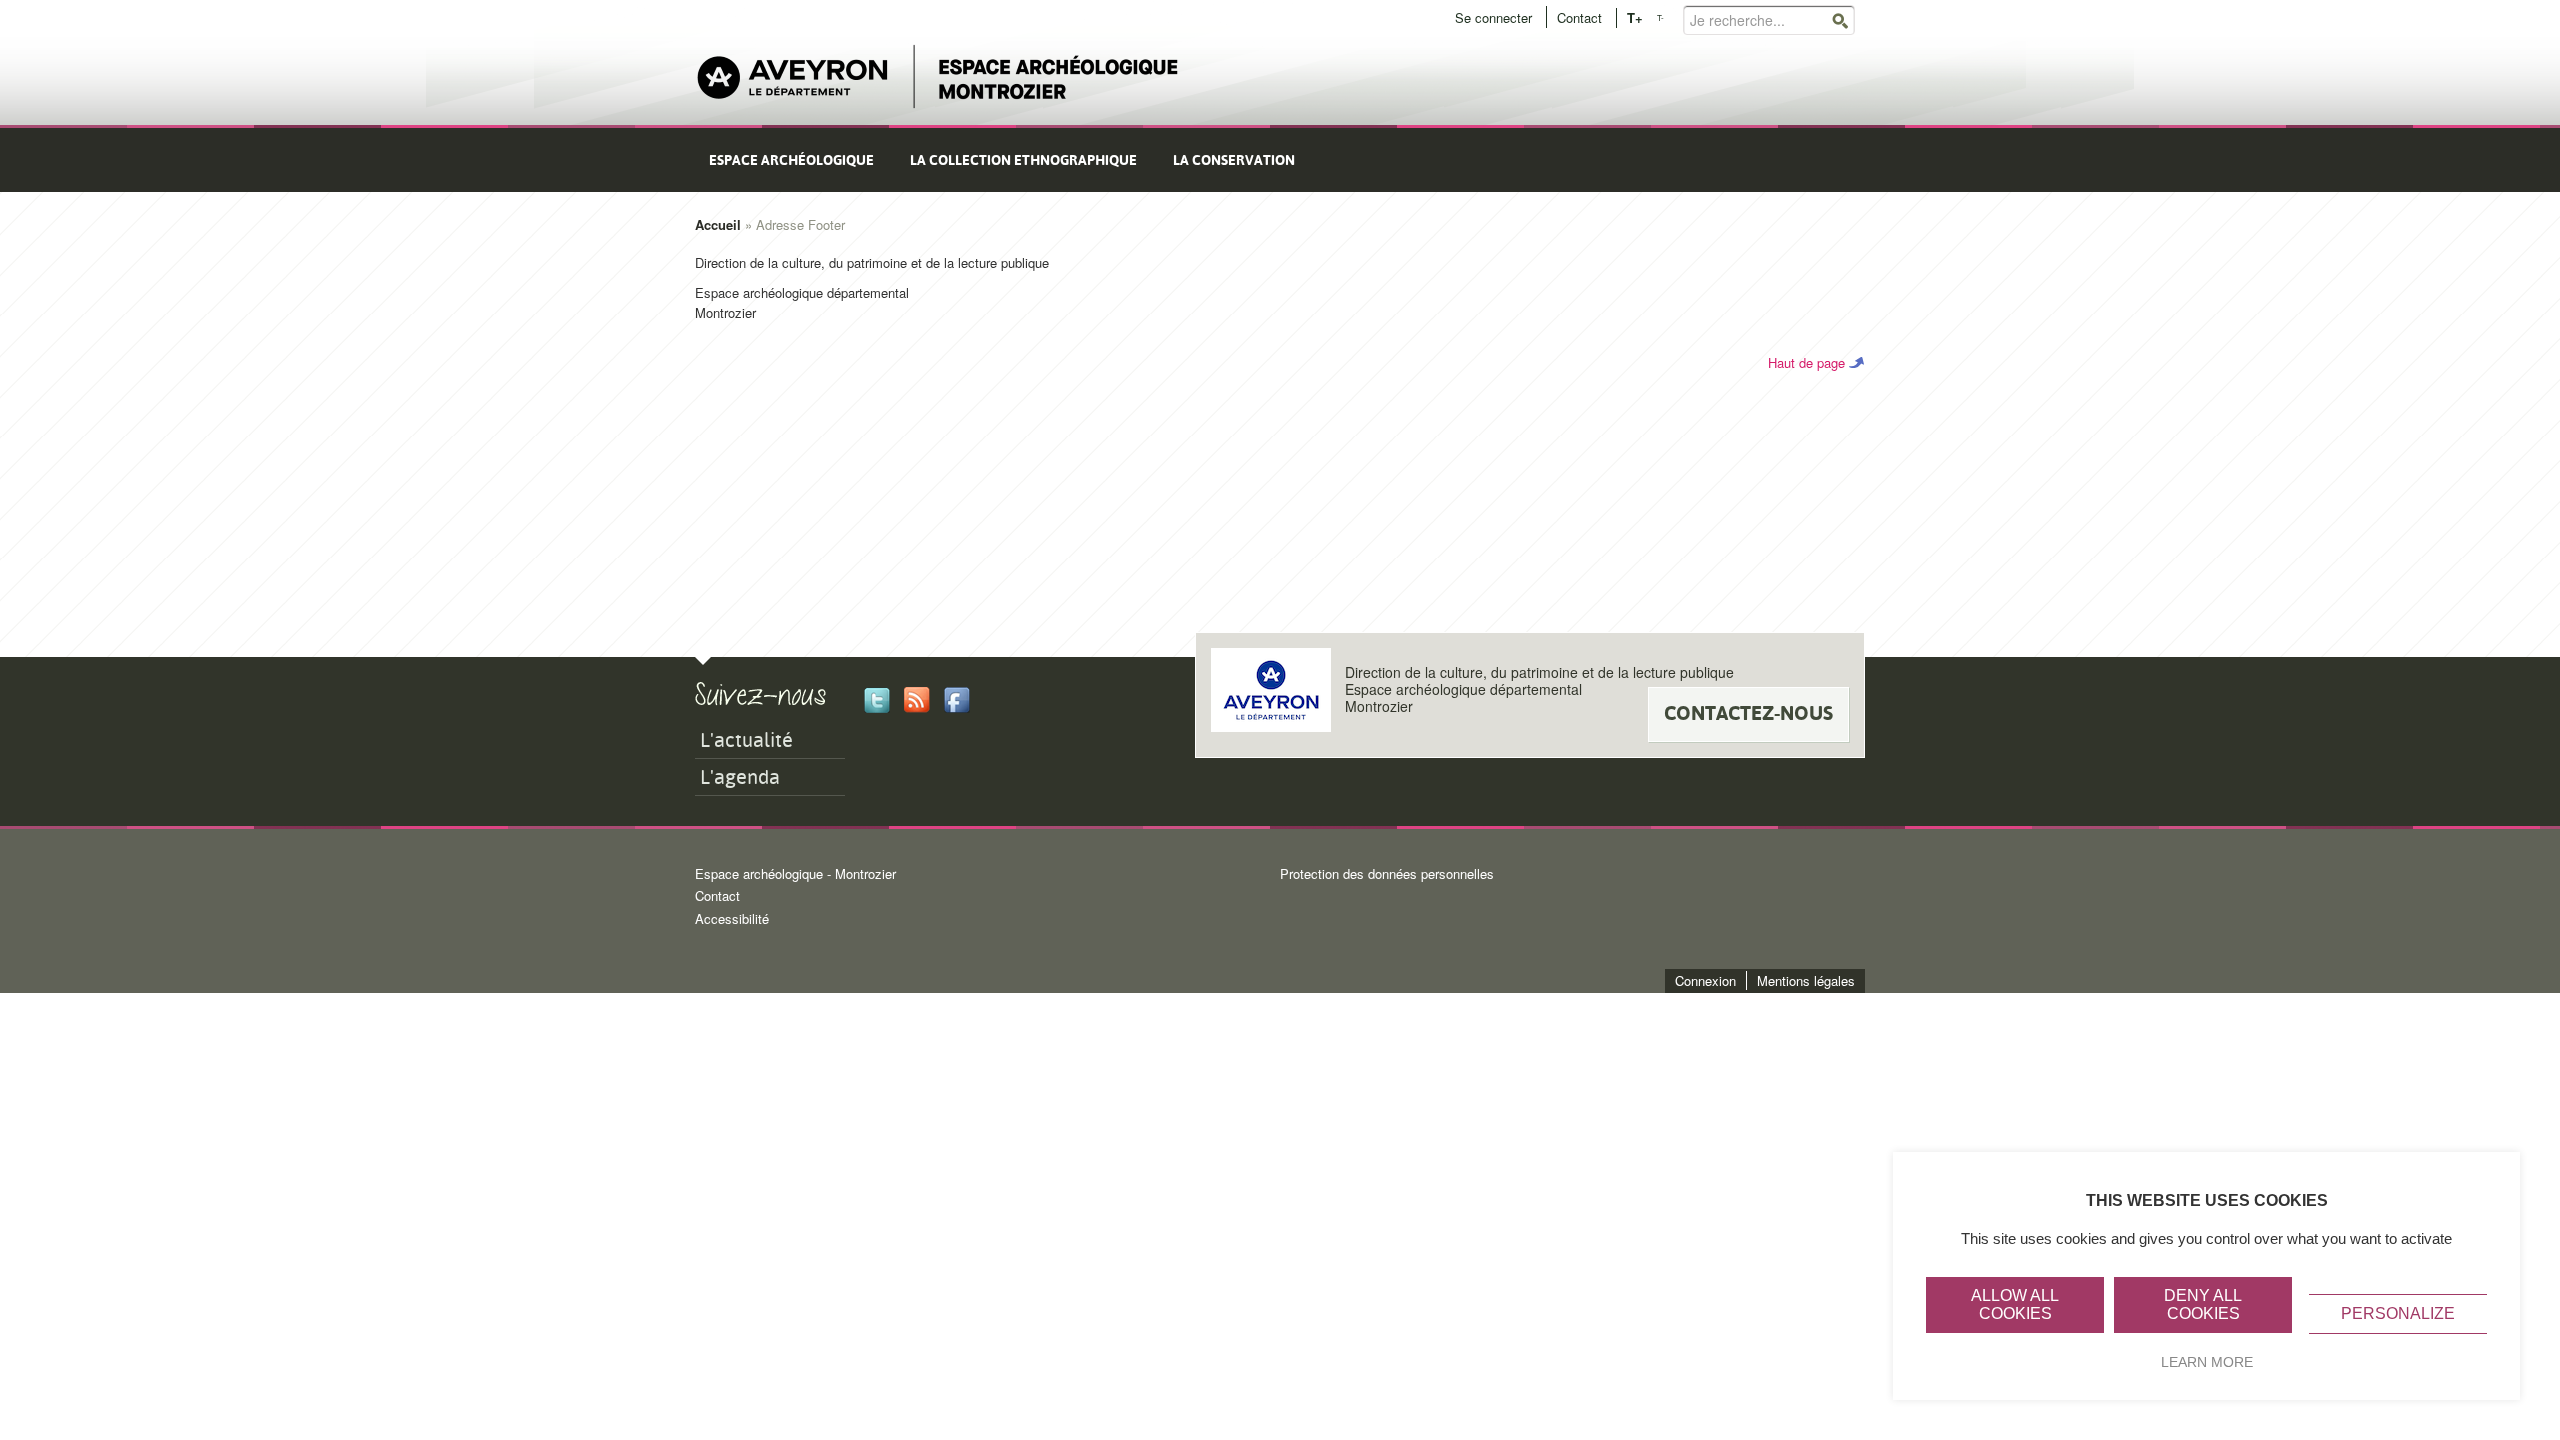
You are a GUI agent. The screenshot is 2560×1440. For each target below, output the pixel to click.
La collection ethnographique (1023, 160)
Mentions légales (1806, 980)
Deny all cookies (2203, 1304)
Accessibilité (732, 918)
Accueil (718, 224)
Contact (1579, 17)
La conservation (1234, 160)
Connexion (1705, 980)
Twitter (877, 700)
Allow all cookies (2015, 1304)
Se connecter (1493, 17)
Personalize (2398, 1313)
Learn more (2207, 1362)
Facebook (957, 700)
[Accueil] (938, 77)
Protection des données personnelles (1387, 873)
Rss (917, 700)
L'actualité (746, 740)
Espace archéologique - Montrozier (795, 873)
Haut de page (1806, 362)
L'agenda (740, 777)
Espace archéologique (791, 160)
